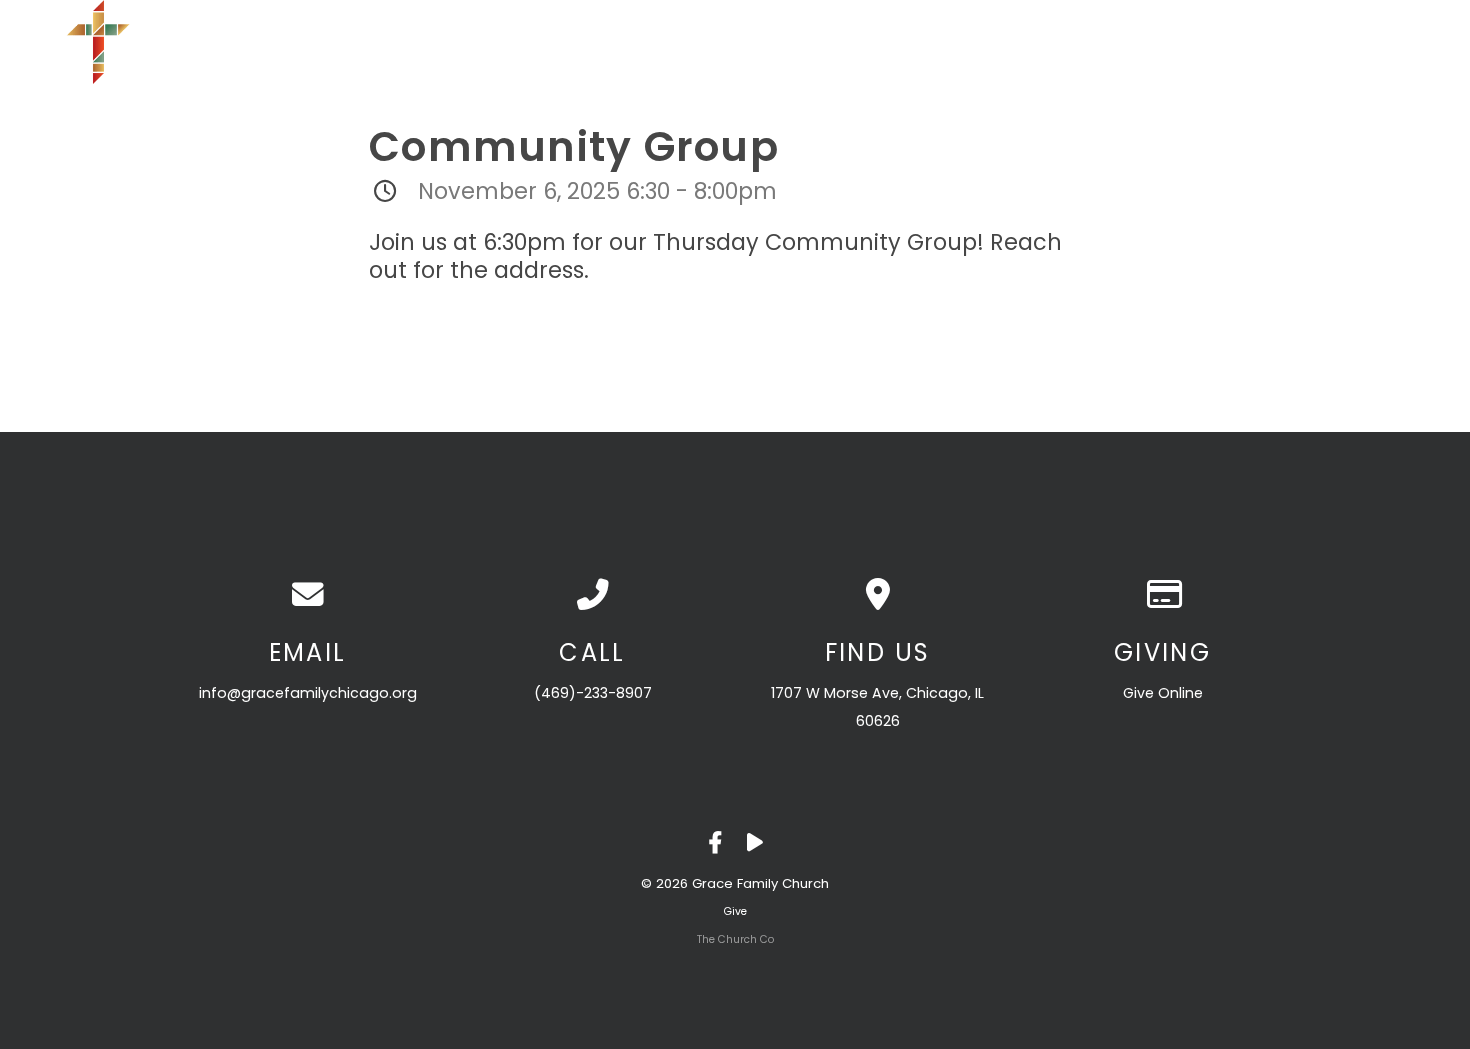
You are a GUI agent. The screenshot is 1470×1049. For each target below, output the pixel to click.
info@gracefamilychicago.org (308, 693)
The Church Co (735, 939)
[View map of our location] (877, 595)
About (914, 42)
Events (1120, 42)
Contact (1399, 42)
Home (829, 42)
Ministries (1016, 42)
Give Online (1163, 693)
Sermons (1218, 42)
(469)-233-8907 (593, 693)
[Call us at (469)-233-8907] (592, 595)
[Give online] (1162, 595)
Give (1308, 42)
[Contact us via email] (307, 595)
